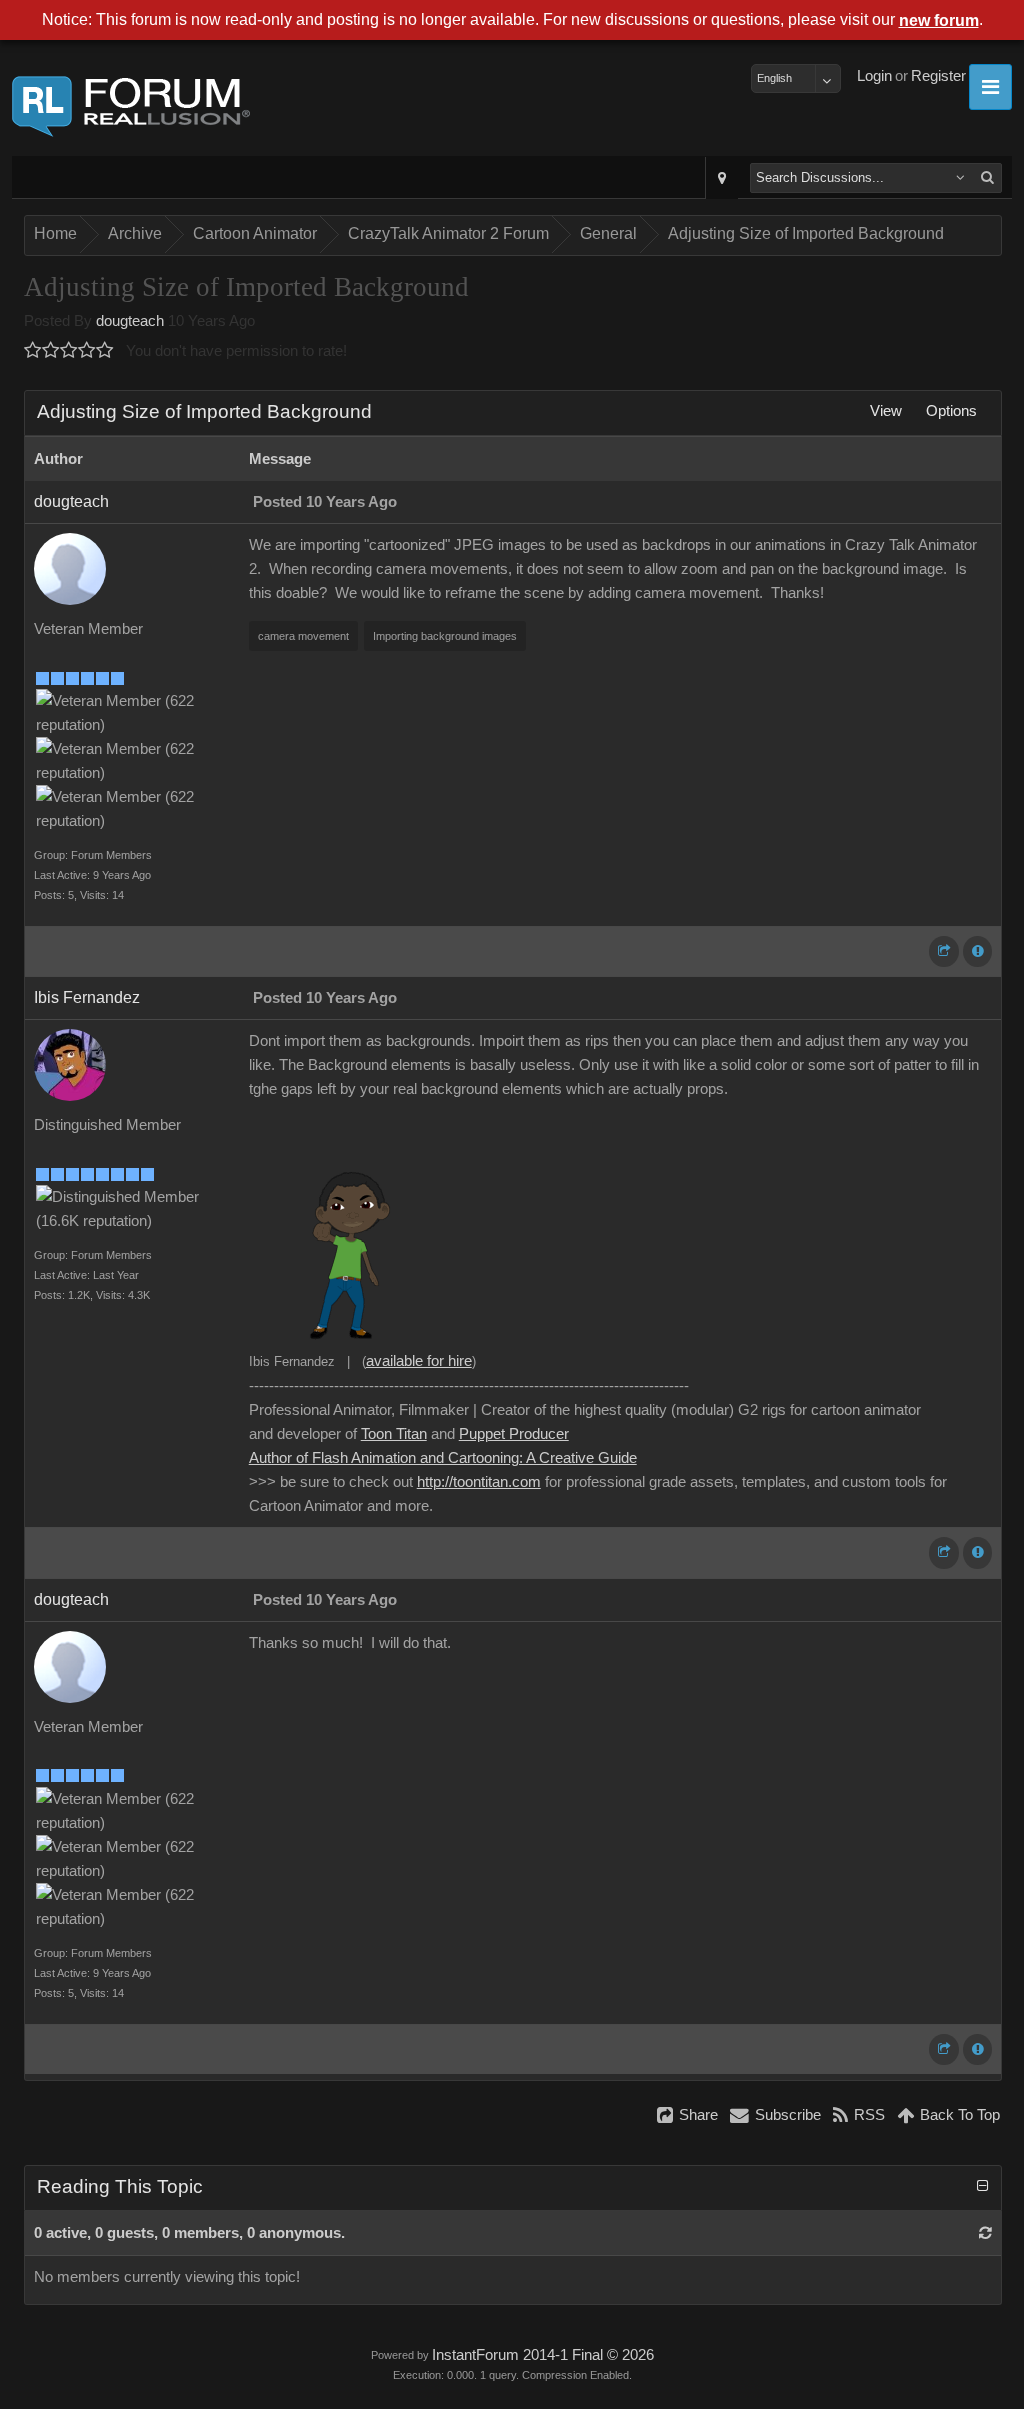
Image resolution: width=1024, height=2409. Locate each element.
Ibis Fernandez (87, 997)
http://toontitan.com (479, 1482)
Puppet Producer (514, 1434)
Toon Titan (394, 1434)
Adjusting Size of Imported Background (806, 233)
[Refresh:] (985, 2233)
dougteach (130, 321)
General (608, 233)
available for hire (419, 1361)
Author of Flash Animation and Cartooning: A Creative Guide (443, 1458)
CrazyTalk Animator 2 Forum (448, 233)
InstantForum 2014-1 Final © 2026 (543, 2355)
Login (874, 76)
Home (55, 233)
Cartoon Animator (255, 233)
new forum (939, 20)
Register (938, 76)
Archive (135, 233)
